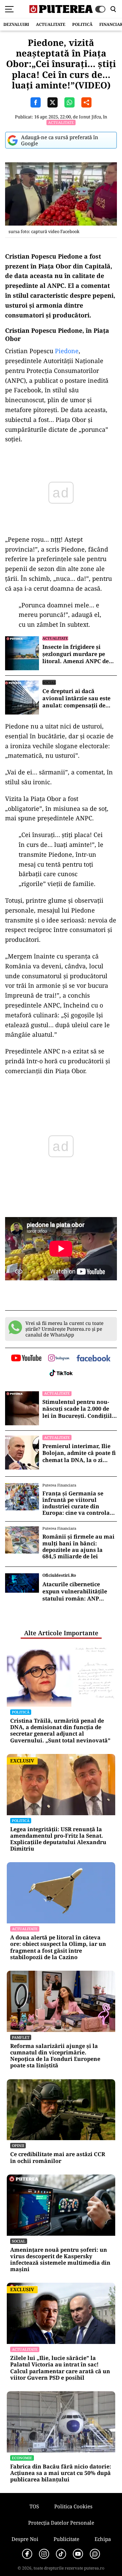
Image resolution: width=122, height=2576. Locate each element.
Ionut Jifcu (90, 117)
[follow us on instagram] (59, 1359)
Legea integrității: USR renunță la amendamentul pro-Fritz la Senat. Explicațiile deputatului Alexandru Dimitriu (58, 1839)
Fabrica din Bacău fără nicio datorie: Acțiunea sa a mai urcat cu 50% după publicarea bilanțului (61, 2473)
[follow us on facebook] (94, 1359)
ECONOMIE (22, 2458)
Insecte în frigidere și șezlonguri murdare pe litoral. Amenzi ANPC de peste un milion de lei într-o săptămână (79, 654)
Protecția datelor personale (61, 2523)
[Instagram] (44, 2554)
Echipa (103, 2539)
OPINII (18, 2145)
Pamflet (21, 2037)
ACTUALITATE (51, 24)
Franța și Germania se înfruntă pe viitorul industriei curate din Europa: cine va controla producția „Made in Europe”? (76, 1503)
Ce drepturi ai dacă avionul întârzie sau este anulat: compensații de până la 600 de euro (76, 698)
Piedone (67, 351)
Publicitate (66, 2539)
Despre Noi (25, 2539)
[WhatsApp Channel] (95, 2554)
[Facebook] (27, 2554)
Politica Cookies (73, 2506)
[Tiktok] (61, 2554)
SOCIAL (49, 682)
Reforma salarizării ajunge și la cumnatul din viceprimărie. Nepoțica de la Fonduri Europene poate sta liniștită (55, 2056)
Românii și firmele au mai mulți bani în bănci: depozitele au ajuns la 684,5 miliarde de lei (78, 1547)
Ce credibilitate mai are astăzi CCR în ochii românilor (58, 2157)
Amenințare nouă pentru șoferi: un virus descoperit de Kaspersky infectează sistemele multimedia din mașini (60, 2260)
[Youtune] (78, 2554)
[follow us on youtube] (26, 1359)
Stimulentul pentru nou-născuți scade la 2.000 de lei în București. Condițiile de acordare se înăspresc (79, 1409)
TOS (34, 2506)
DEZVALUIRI (16, 24)
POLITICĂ (82, 24)
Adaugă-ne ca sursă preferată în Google (60, 140)
